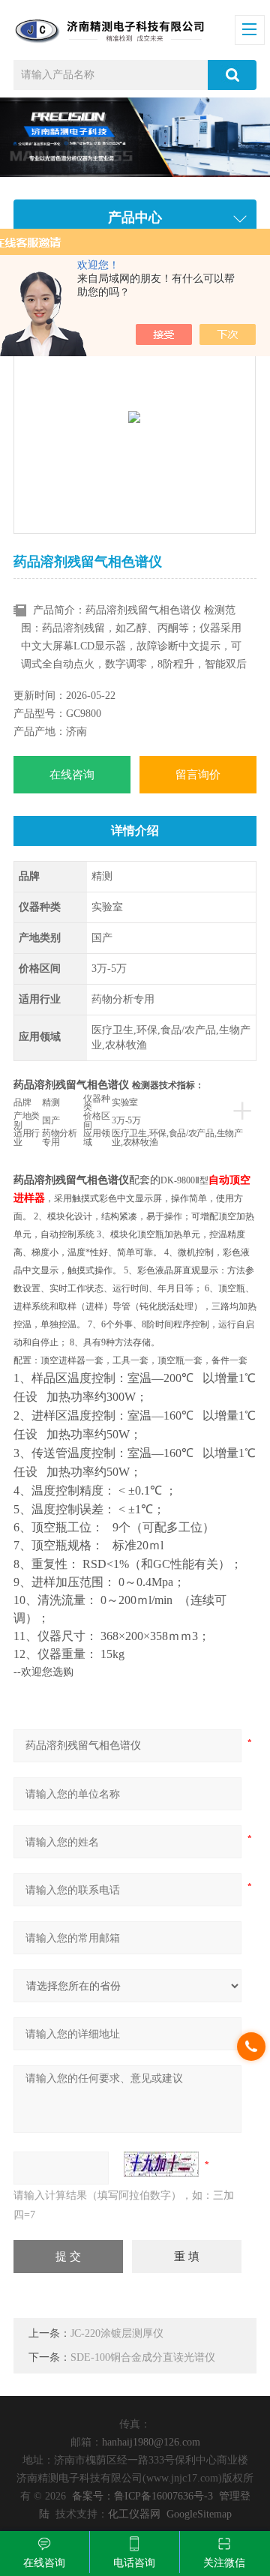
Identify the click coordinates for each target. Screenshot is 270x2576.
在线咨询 (72, 775)
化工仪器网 (134, 2514)
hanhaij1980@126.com (151, 2442)
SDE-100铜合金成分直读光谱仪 (143, 2357)
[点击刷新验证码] (161, 2164)
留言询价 (198, 775)
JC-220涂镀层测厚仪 (117, 2333)
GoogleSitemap (199, 2514)
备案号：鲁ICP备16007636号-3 (142, 2496)
